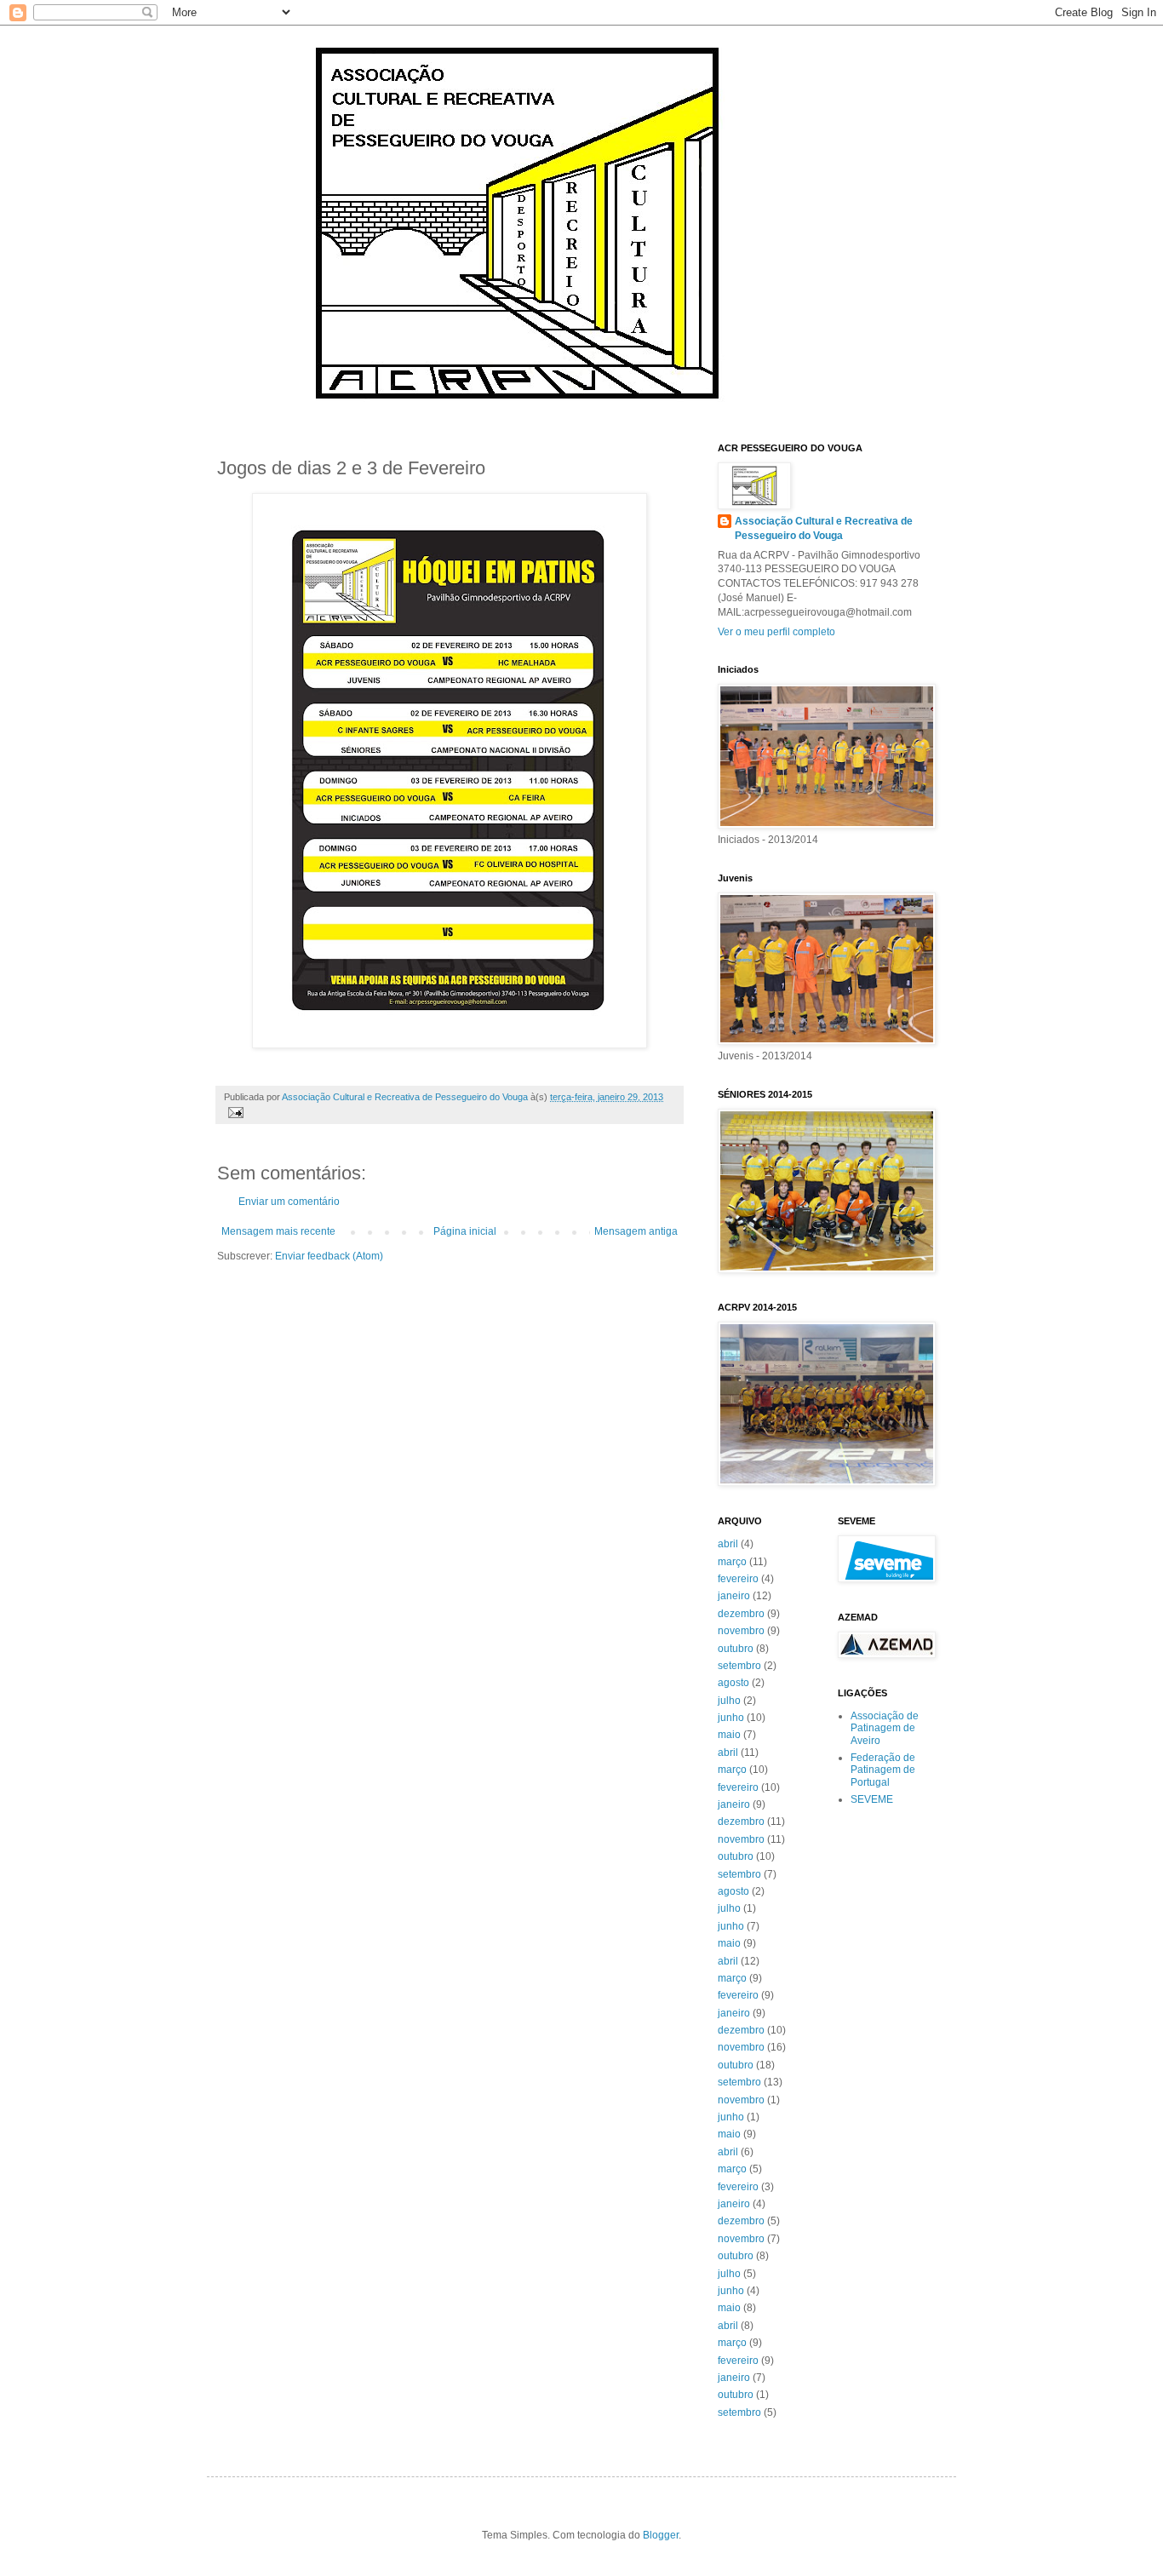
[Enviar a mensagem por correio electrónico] (235, 1111)
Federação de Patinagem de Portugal (883, 1770)
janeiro (734, 1596)
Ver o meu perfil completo (776, 632)
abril (728, 1544)
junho (731, 1718)
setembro (739, 1666)
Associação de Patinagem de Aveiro (885, 1728)
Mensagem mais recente (278, 1231)
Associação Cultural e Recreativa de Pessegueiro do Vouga (824, 528)
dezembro (741, 1614)
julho (729, 1701)
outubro (736, 1649)
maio (729, 1735)
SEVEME (872, 1799)
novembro (741, 1631)
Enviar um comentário (289, 1202)
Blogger (661, 2535)
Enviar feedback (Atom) (329, 1256)
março (732, 1562)
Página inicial (465, 1231)
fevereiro (738, 1579)
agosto (733, 1683)
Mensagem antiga (636, 1231)
